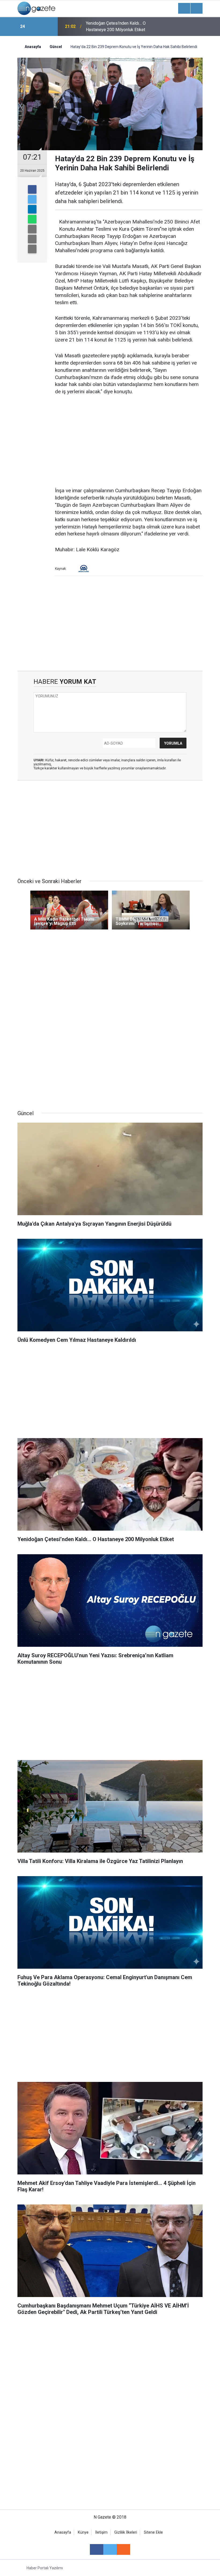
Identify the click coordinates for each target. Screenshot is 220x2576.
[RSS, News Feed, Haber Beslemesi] (123, 2549)
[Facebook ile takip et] (97, 2549)
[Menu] (184, 9)
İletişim (101, 2532)
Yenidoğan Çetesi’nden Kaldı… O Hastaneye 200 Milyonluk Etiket (116, 26)
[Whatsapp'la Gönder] (32, 219)
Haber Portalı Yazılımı (45, 2568)
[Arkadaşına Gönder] (32, 229)
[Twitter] (32, 199)
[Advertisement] (129, 442)
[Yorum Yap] (32, 249)
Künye (83, 2532)
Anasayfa (63, 2532)
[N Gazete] (36, 8)
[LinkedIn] (32, 209)
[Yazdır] (32, 239)
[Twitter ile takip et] (110, 2549)
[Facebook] (32, 189)
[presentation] (37, 27)
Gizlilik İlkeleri (126, 2532)
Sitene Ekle (153, 2532)
